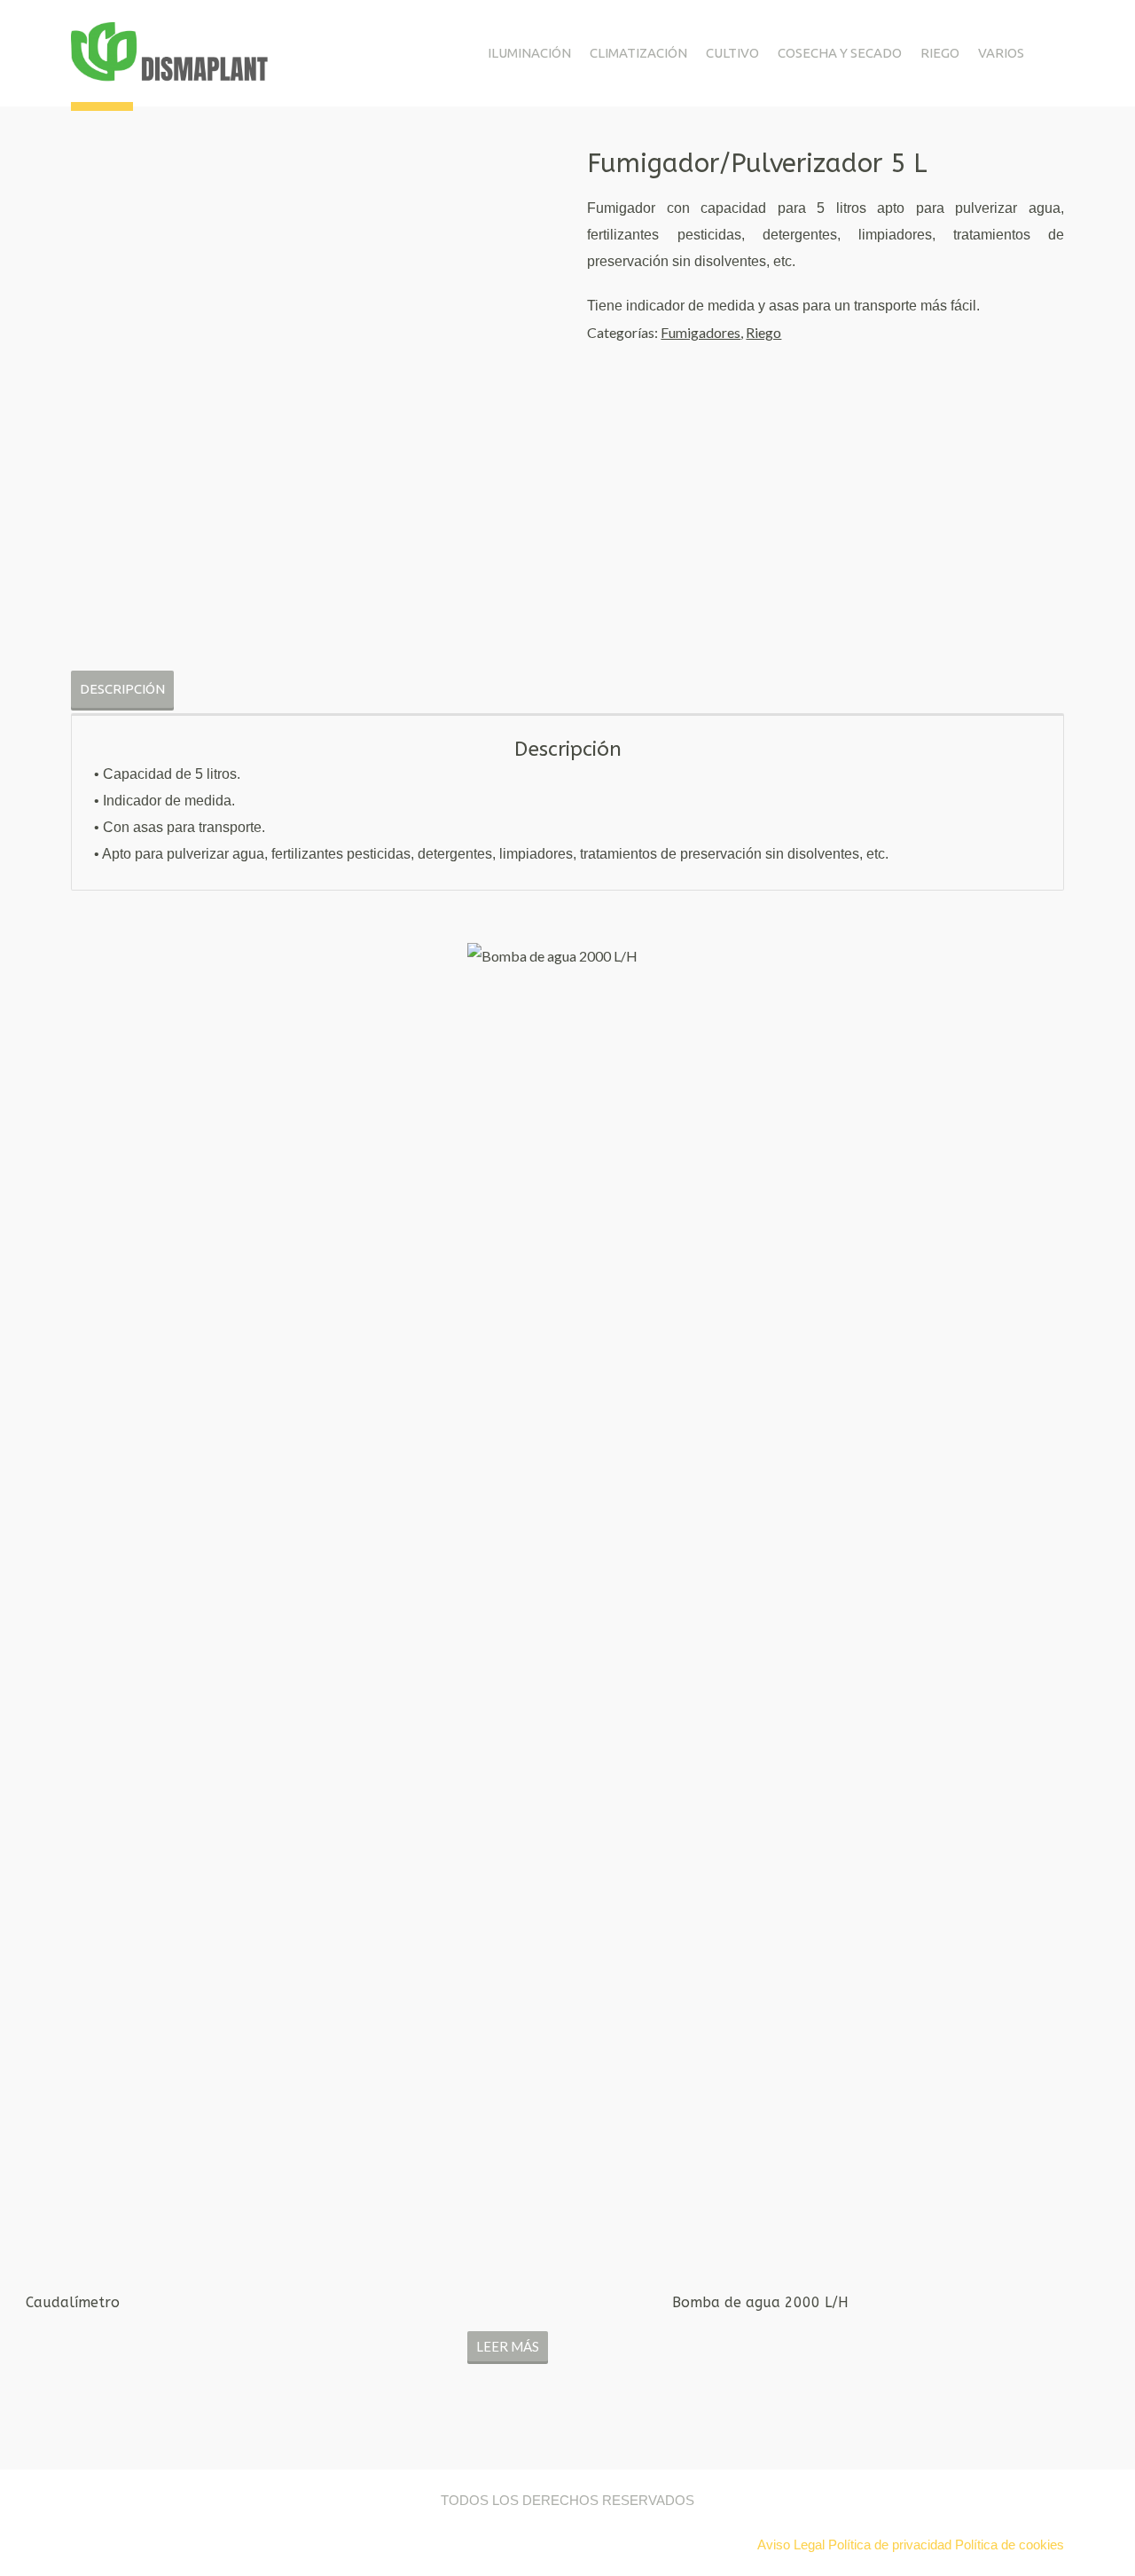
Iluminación (529, 53)
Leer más (508, 2346)
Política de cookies (1010, 2545)
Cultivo (732, 53)
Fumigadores (701, 332)
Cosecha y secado (840, 53)
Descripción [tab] (122, 689)
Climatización (638, 53)
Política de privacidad (890, 2545)
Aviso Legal (793, 2545)
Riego (940, 53)
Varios (1001, 53)
